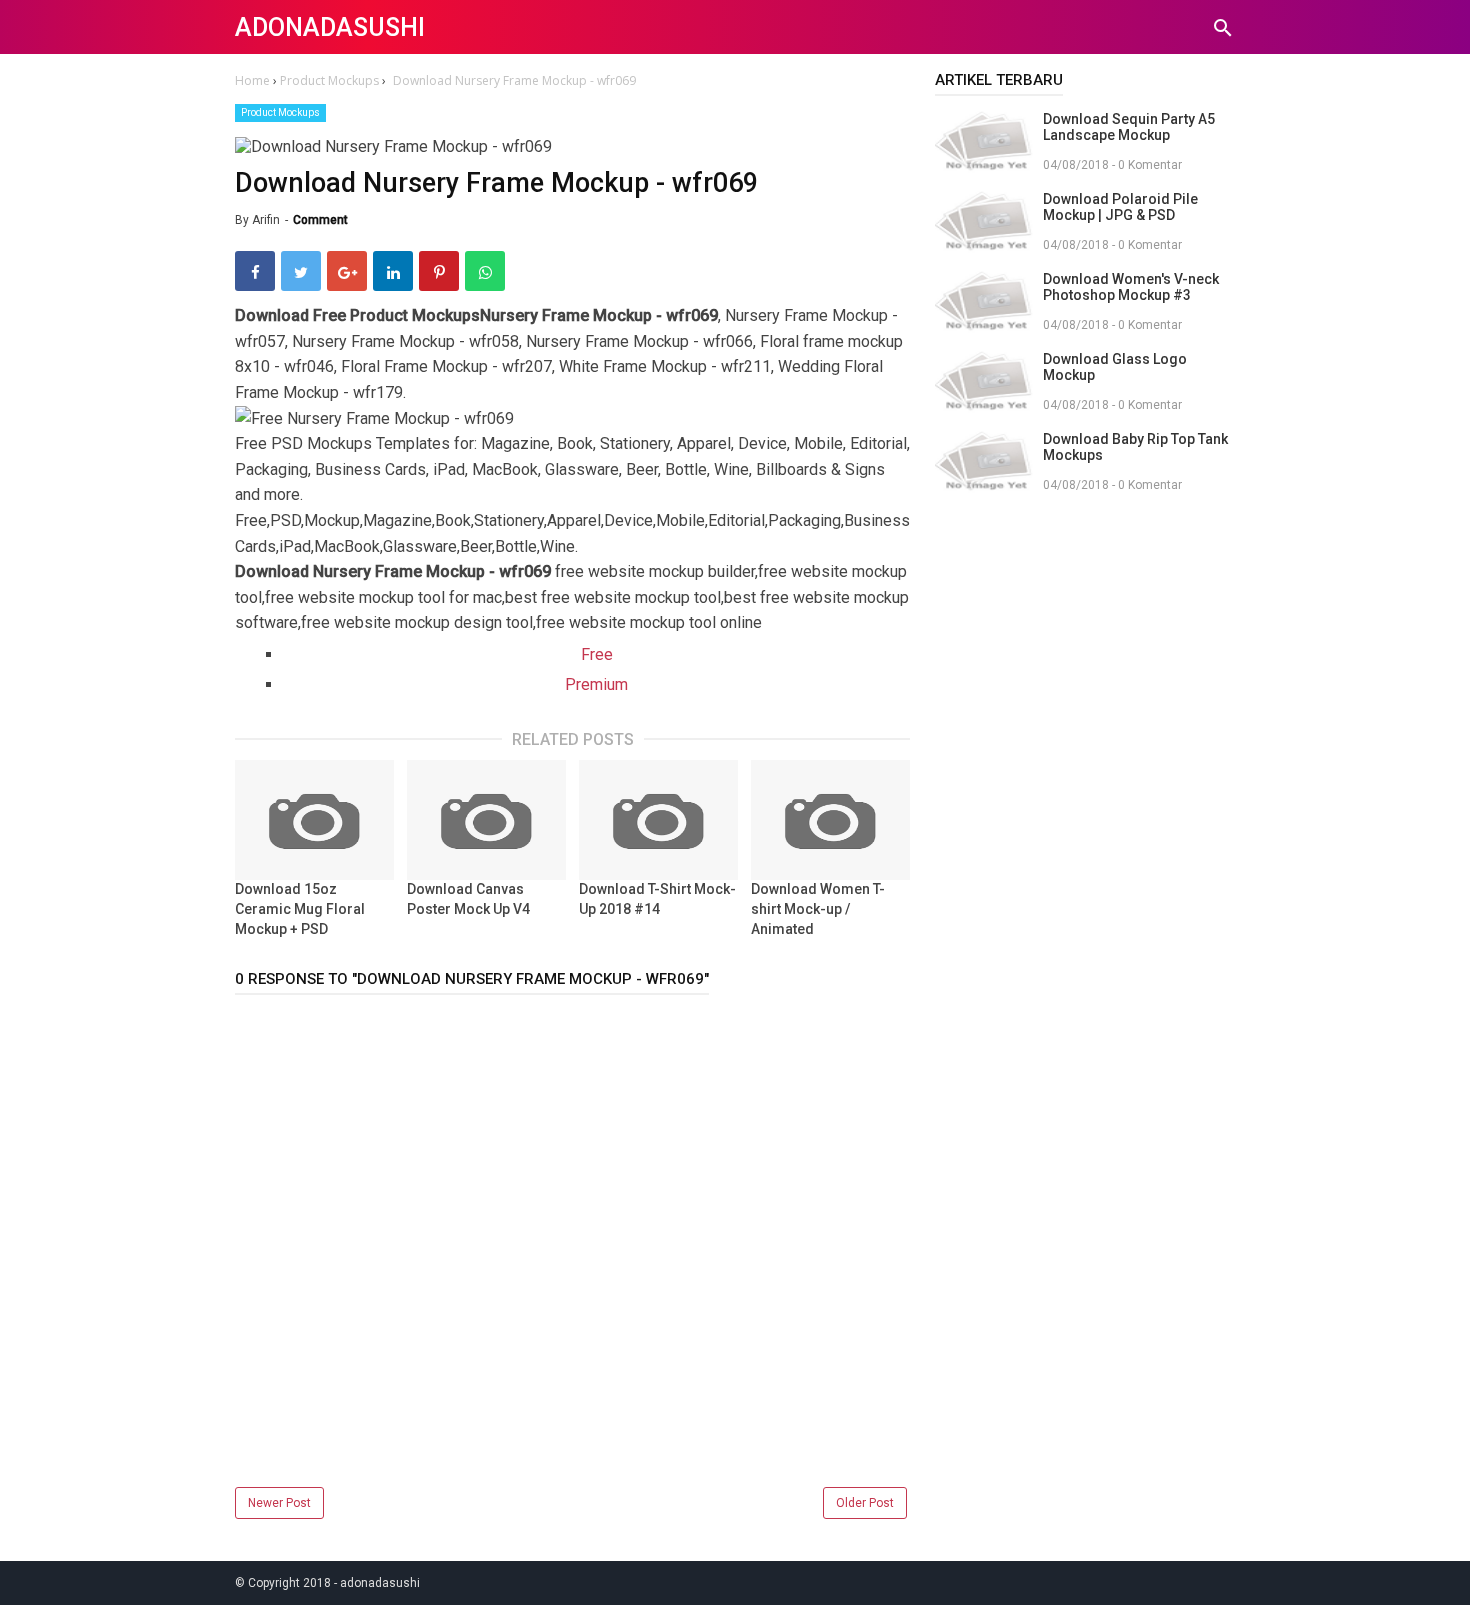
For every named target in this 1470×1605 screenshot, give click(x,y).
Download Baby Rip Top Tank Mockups (1135, 447)
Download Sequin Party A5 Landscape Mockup (1129, 127)
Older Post (865, 1503)
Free (597, 654)
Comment (320, 220)
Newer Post (279, 1503)
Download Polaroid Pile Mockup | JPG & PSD (1120, 207)
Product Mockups (280, 112)
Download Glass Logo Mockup (1115, 367)
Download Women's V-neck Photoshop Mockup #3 (1131, 287)
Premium (596, 684)
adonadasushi (330, 27)
